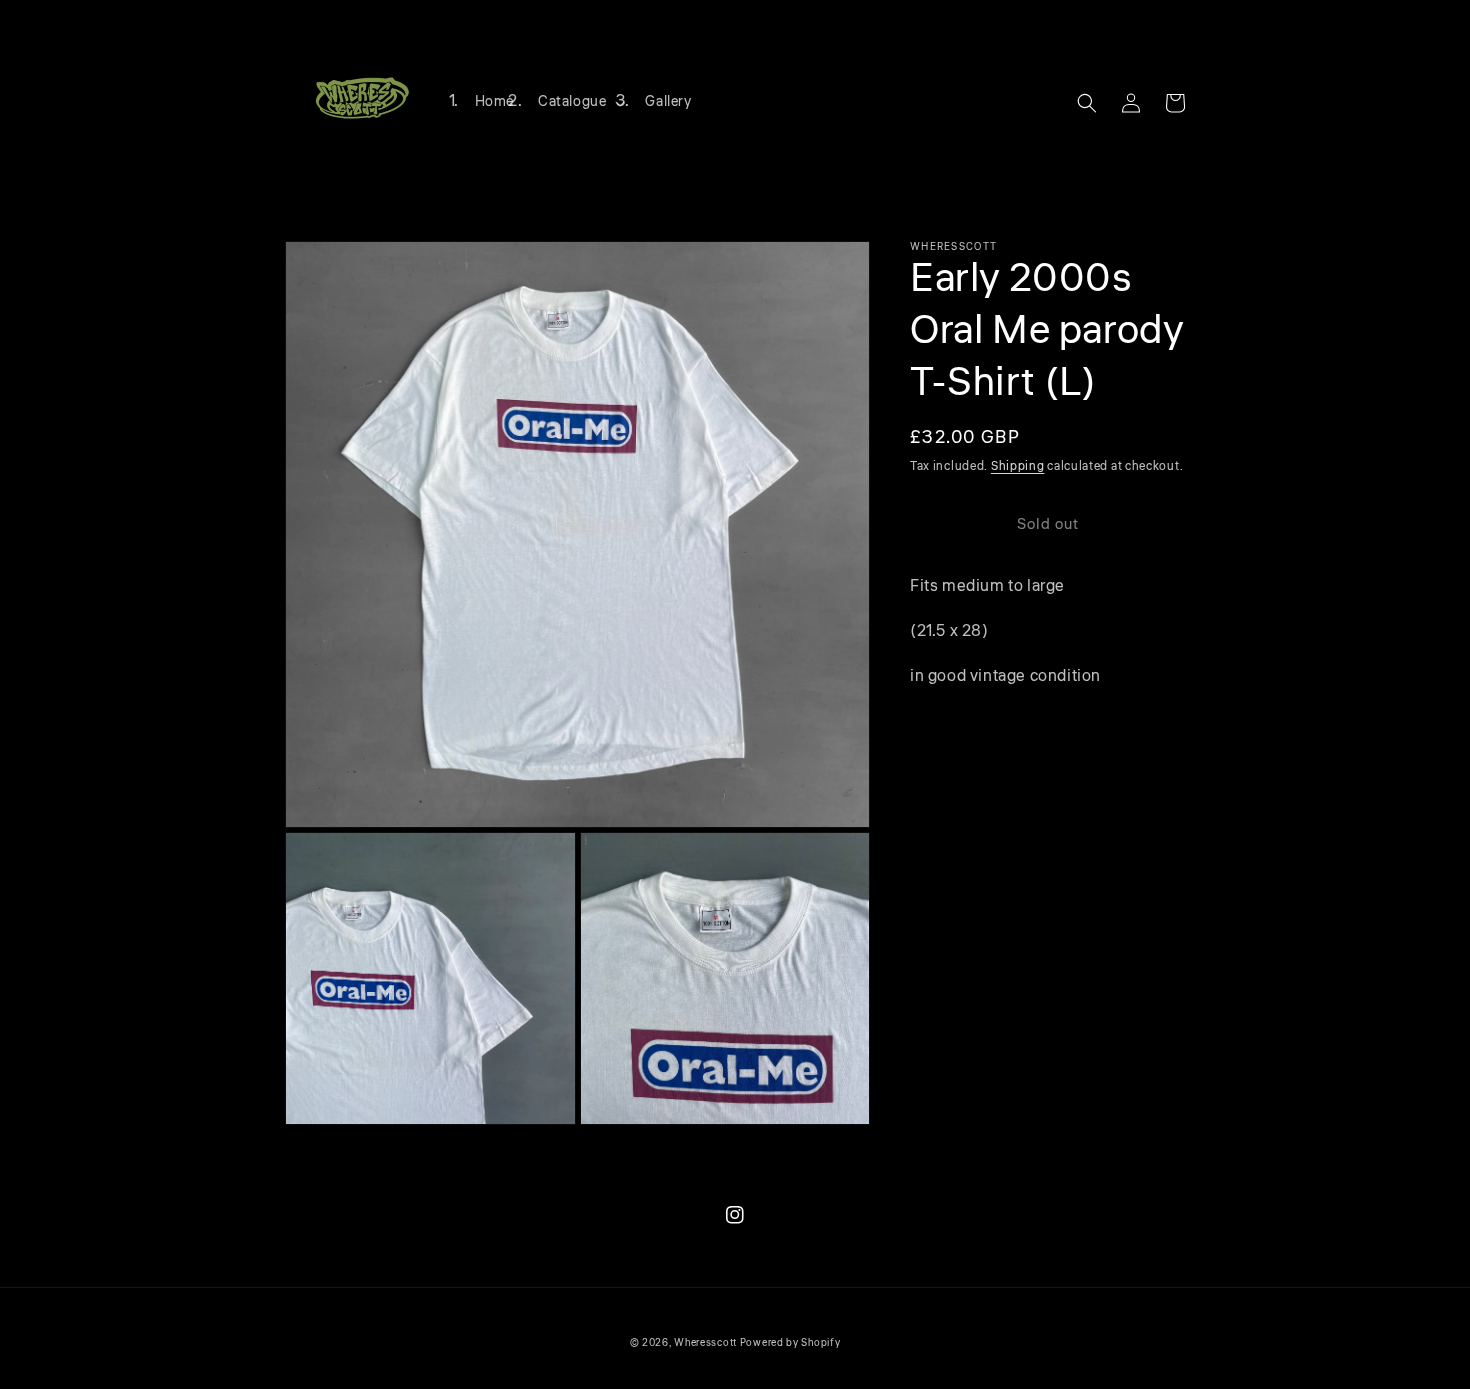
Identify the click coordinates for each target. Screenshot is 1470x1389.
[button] (579, 102)
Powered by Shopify (790, 1343)
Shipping (1018, 466)
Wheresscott (705, 1343)
